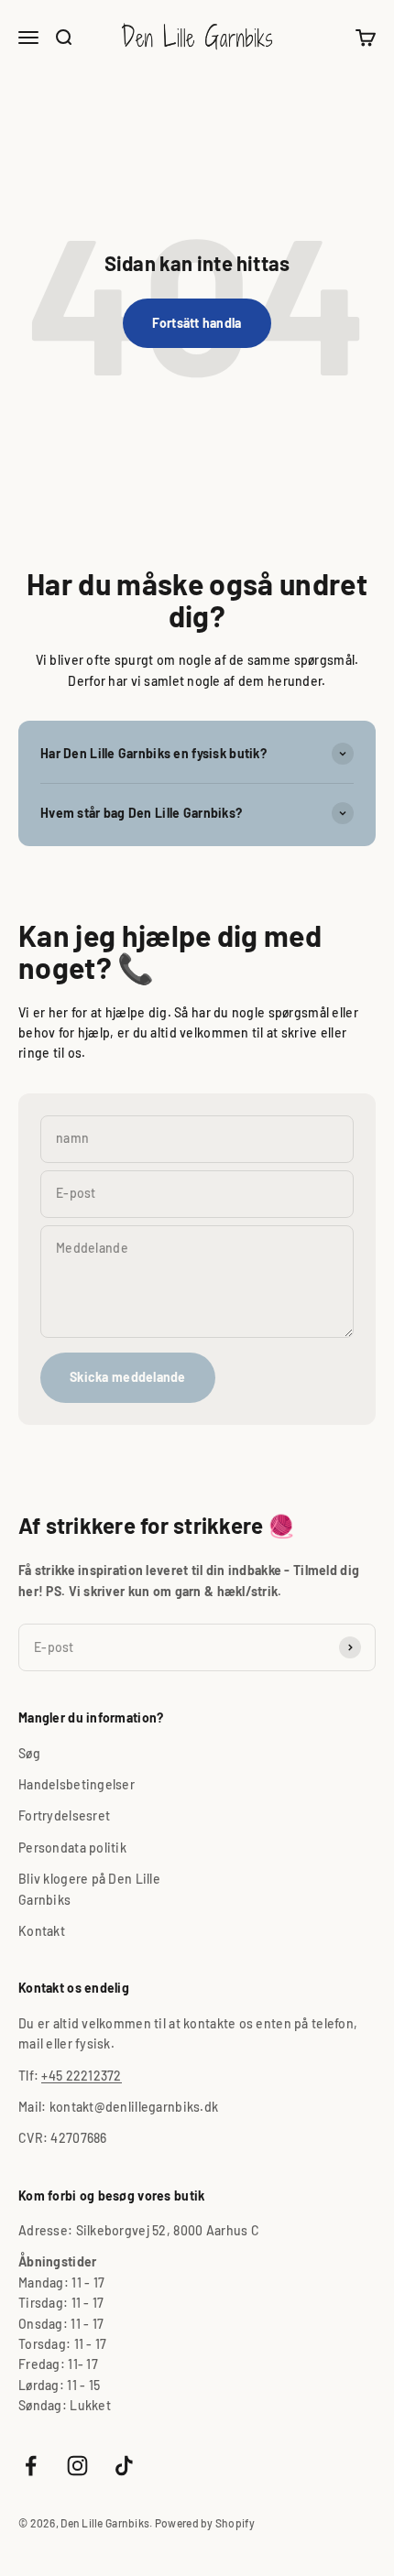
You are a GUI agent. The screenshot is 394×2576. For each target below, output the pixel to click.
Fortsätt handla (197, 323)
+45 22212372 (81, 2076)
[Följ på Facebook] (31, 2466)
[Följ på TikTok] (124, 2466)
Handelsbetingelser (77, 1784)
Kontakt (42, 1931)
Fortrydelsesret (64, 1815)
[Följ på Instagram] (77, 2466)
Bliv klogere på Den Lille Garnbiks (89, 1889)
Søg (29, 1753)
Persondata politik (72, 1848)
